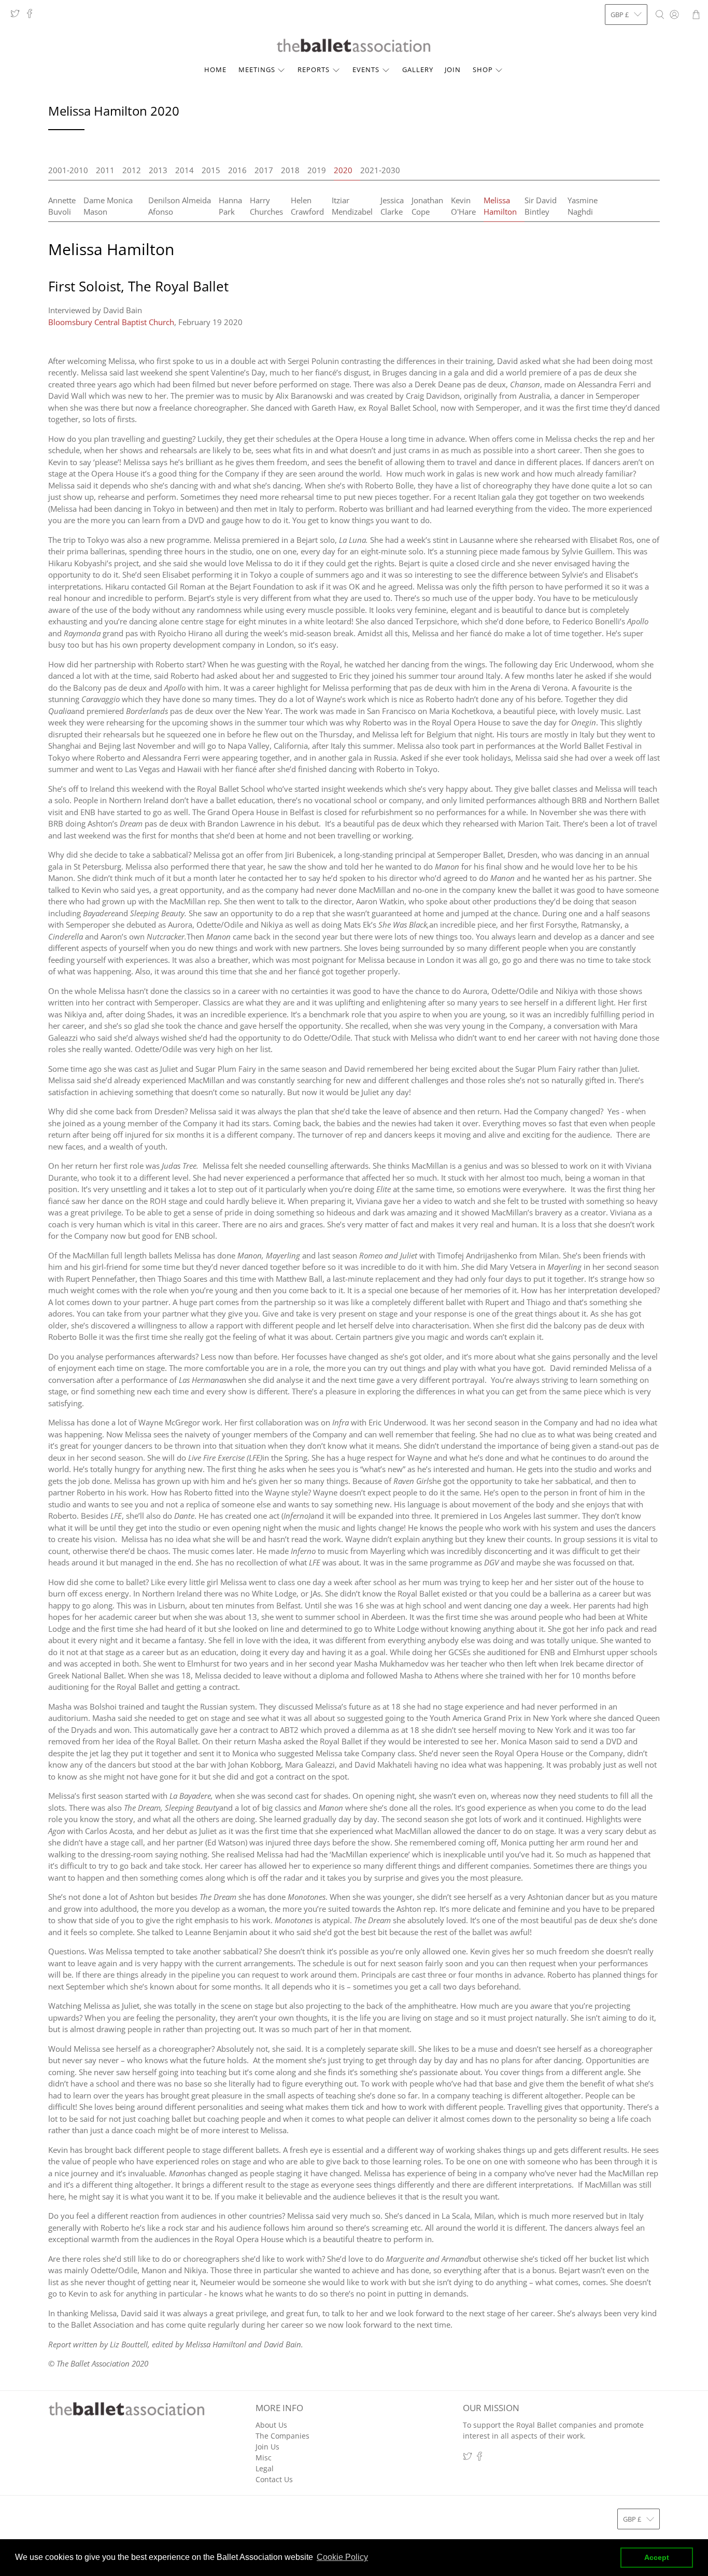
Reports (314, 69)
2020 (343, 170)
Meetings (257, 69)
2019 (317, 170)
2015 (211, 170)
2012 (132, 170)
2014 (185, 170)
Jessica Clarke (392, 206)
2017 (264, 170)
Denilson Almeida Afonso (180, 206)
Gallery (418, 69)
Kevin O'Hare (463, 206)
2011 (105, 170)
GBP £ (620, 15)
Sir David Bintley (541, 206)
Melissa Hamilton (500, 206)
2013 (158, 170)
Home (215, 69)
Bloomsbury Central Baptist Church (111, 322)
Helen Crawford (307, 206)
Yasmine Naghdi (583, 206)
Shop (483, 69)
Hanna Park (230, 206)
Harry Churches (266, 206)
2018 (290, 170)
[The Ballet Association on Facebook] (32, 16)
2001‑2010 (68, 170)
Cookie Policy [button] (342, 2557)
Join (453, 69)
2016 (237, 170)
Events (366, 69)
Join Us (267, 2447)
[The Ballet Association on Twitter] (18, 16)
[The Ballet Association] (354, 46)
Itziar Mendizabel (352, 206)
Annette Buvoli (62, 206)
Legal (265, 2468)
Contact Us (274, 2479)
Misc (264, 2458)
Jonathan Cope (427, 206)
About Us (271, 2425)
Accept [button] (657, 2557)
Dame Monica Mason (108, 206)
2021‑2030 (380, 170)
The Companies (282, 2436)
